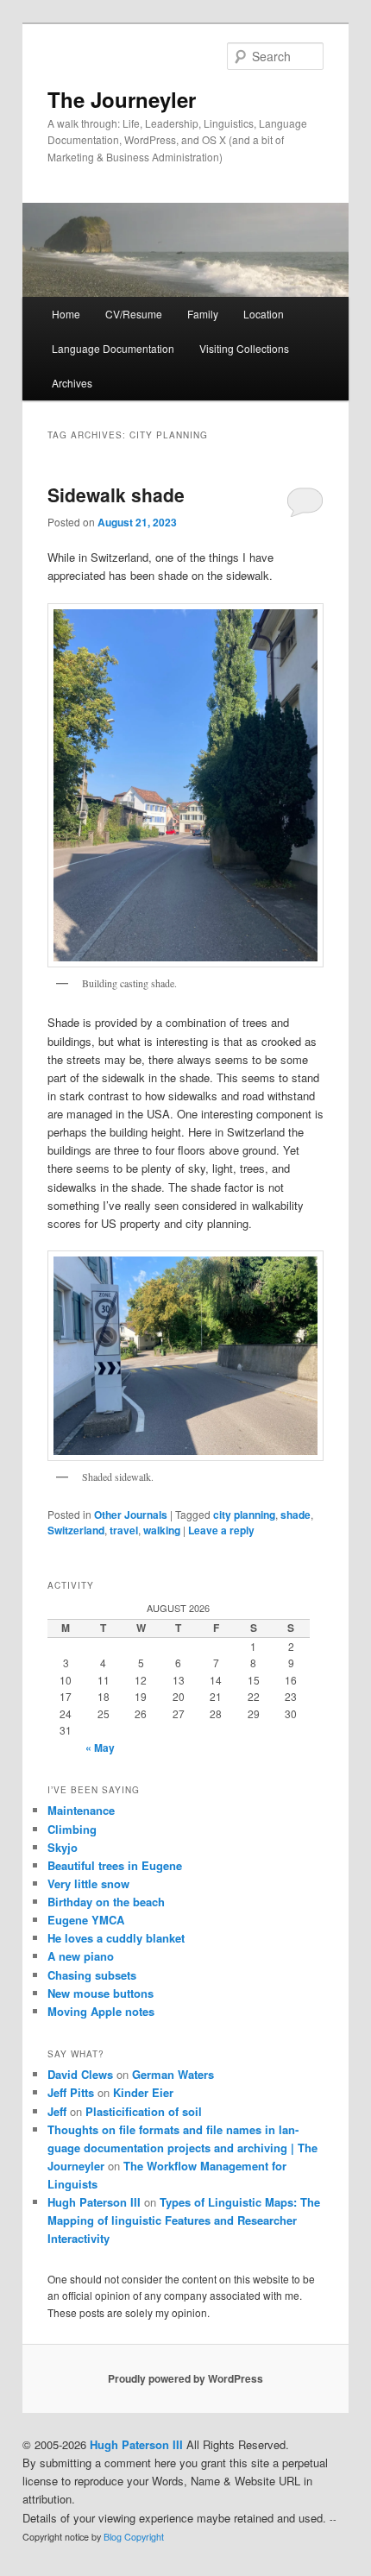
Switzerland (76, 1530)
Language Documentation (113, 348)
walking (162, 1530)
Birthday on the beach (106, 1902)
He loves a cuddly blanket (116, 1938)
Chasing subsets (92, 1975)
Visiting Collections (244, 348)
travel (124, 1530)
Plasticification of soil (144, 2111)
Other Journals (131, 1515)
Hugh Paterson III (94, 2202)
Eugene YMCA (86, 1920)
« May (100, 1748)
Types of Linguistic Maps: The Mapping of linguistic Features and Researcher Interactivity (184, 2220)
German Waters (173, 2074)
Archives (72, 383)
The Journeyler (122, 99)
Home (66, 314)
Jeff (57, 2111)
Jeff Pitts (71, 2092)
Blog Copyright (134, 2537)
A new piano (81, 1956)
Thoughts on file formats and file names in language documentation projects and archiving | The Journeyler (182, 2148)
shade (296, 1515)
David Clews (80, 2074)
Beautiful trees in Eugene (115, 1865)
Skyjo (63, 1847)
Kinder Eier (143, 2092)
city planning (244, 1515)
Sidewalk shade (116, 494)
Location (264, 314)
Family (203, 314)
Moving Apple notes (101, 2011)
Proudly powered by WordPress (185, 2378)
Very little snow (88, 1883)
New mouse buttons (101, 1993)
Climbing (72, 1829)
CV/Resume (134, 314)
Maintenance (81, 1810)
